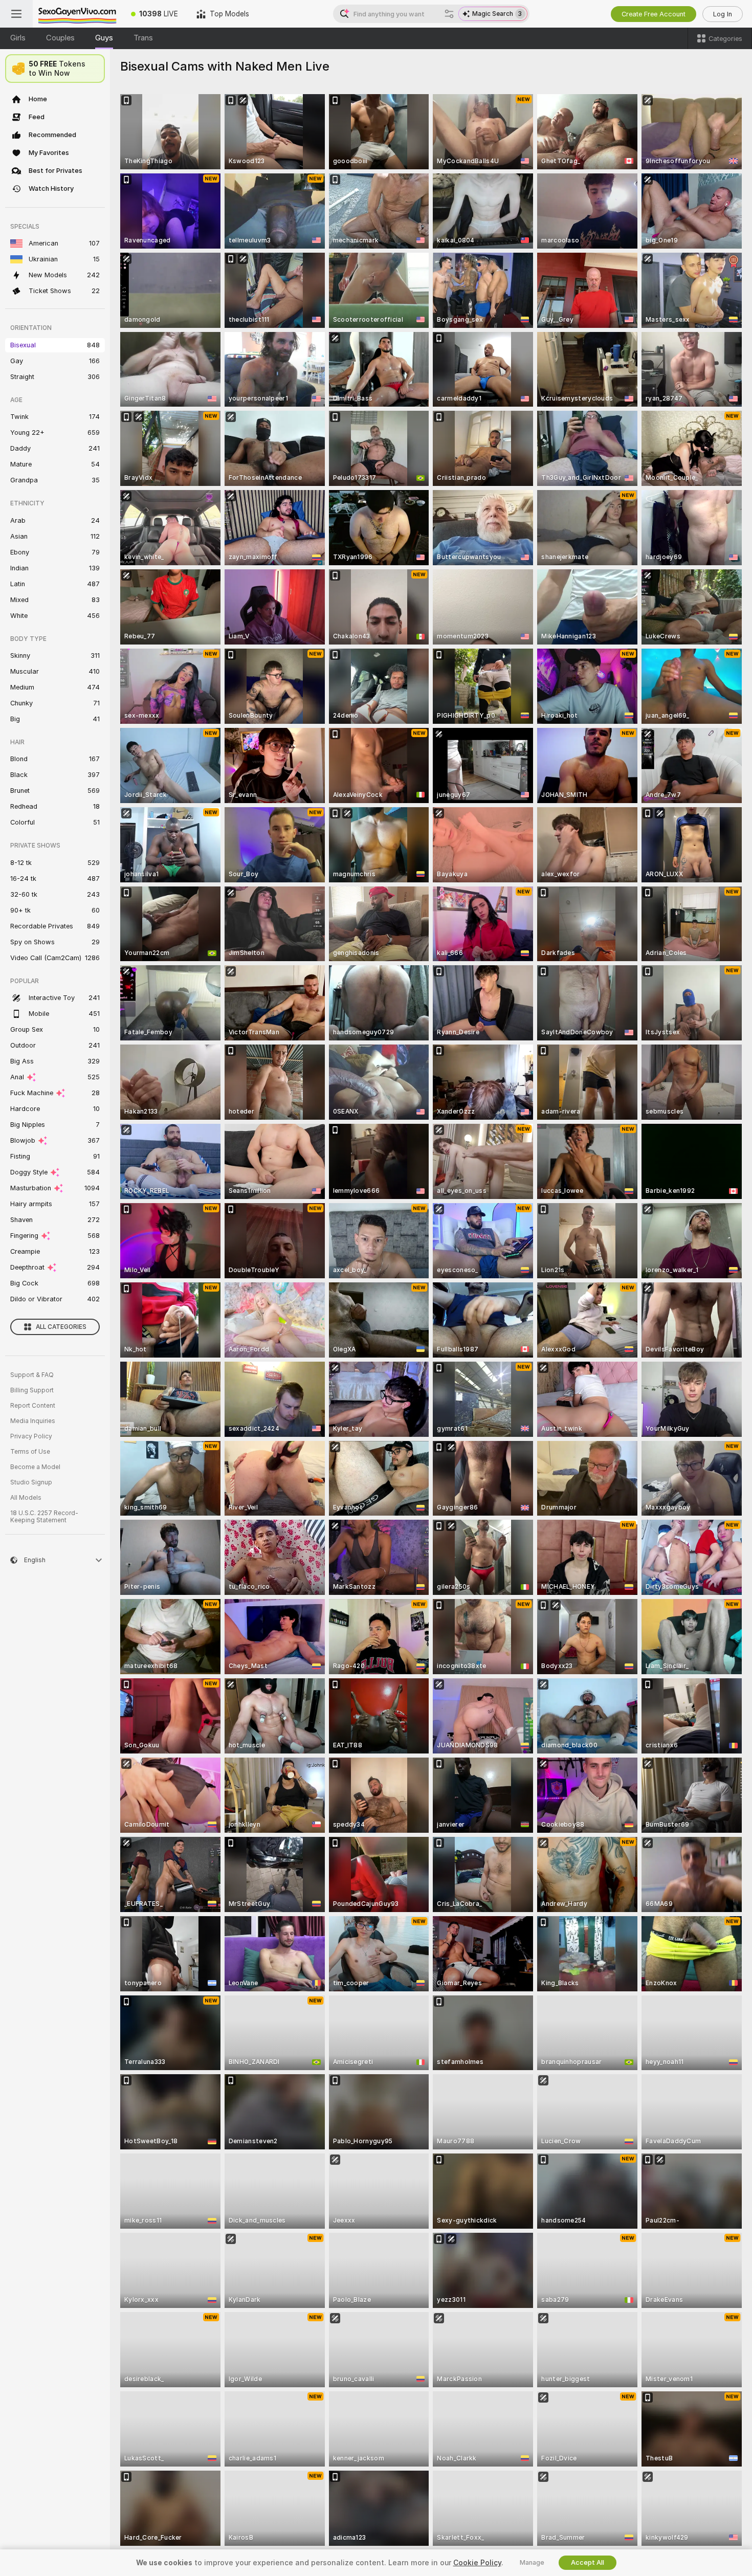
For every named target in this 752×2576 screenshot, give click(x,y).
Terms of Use (30, 1452)
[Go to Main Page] (77, 14)
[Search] (449, 14)
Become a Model (35, 1467)
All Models (26, 1498)
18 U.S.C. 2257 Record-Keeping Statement (44, 1517)
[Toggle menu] (16, 14)
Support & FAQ (32, 1375)
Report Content (33, 1406)
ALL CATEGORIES (61, 1327)
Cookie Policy (477, 2563)
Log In (723, 14)
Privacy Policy (31, 1436)
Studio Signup (31, 1482)
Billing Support (32, 1390)
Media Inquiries (33, 1421)
